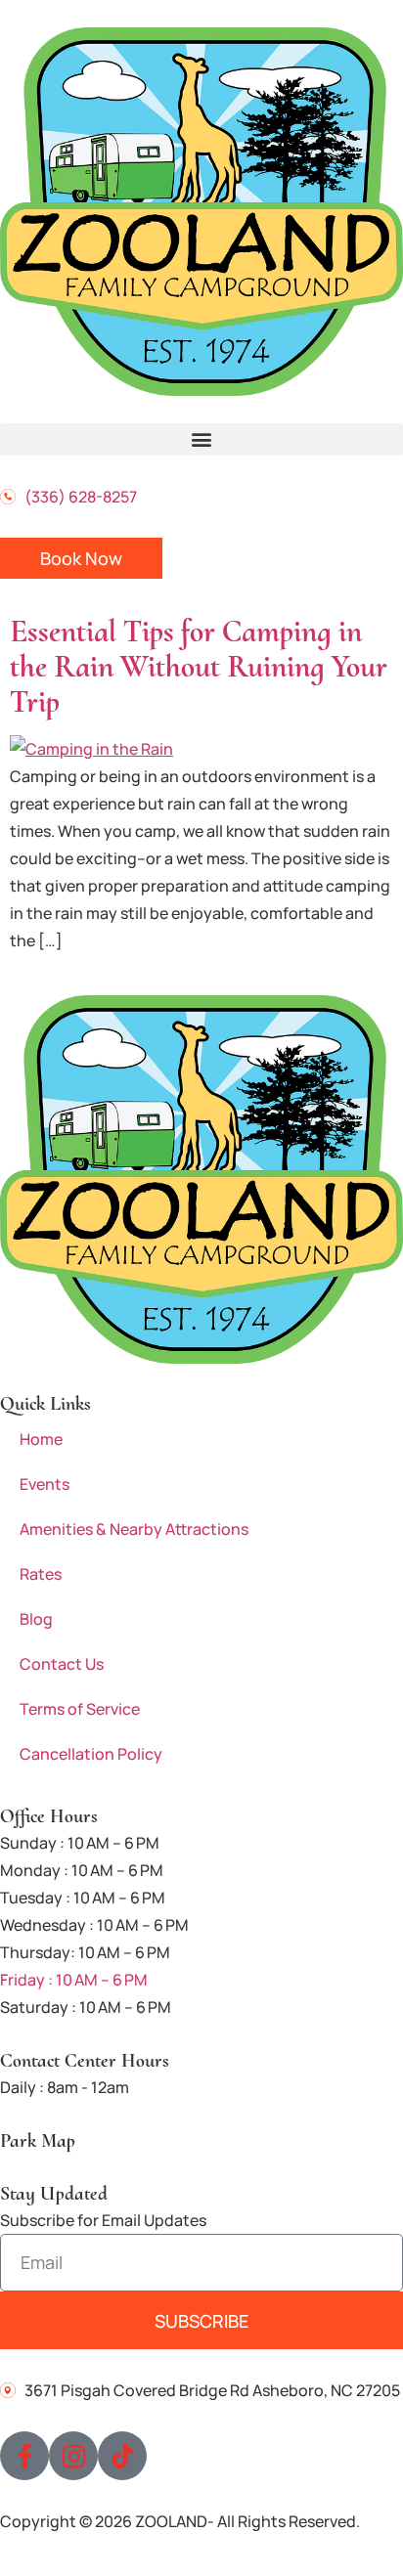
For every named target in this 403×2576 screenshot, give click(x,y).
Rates (41, 1574)
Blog (36, 1619)
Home (41, 1439)
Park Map (38, 2141)
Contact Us (62, 1664)
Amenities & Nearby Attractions (134, 1529)
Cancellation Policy (91, 1754)
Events (45, 1484)
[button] (201, 439)
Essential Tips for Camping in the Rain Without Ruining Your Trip (199, 666)
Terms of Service (80, 1709)
